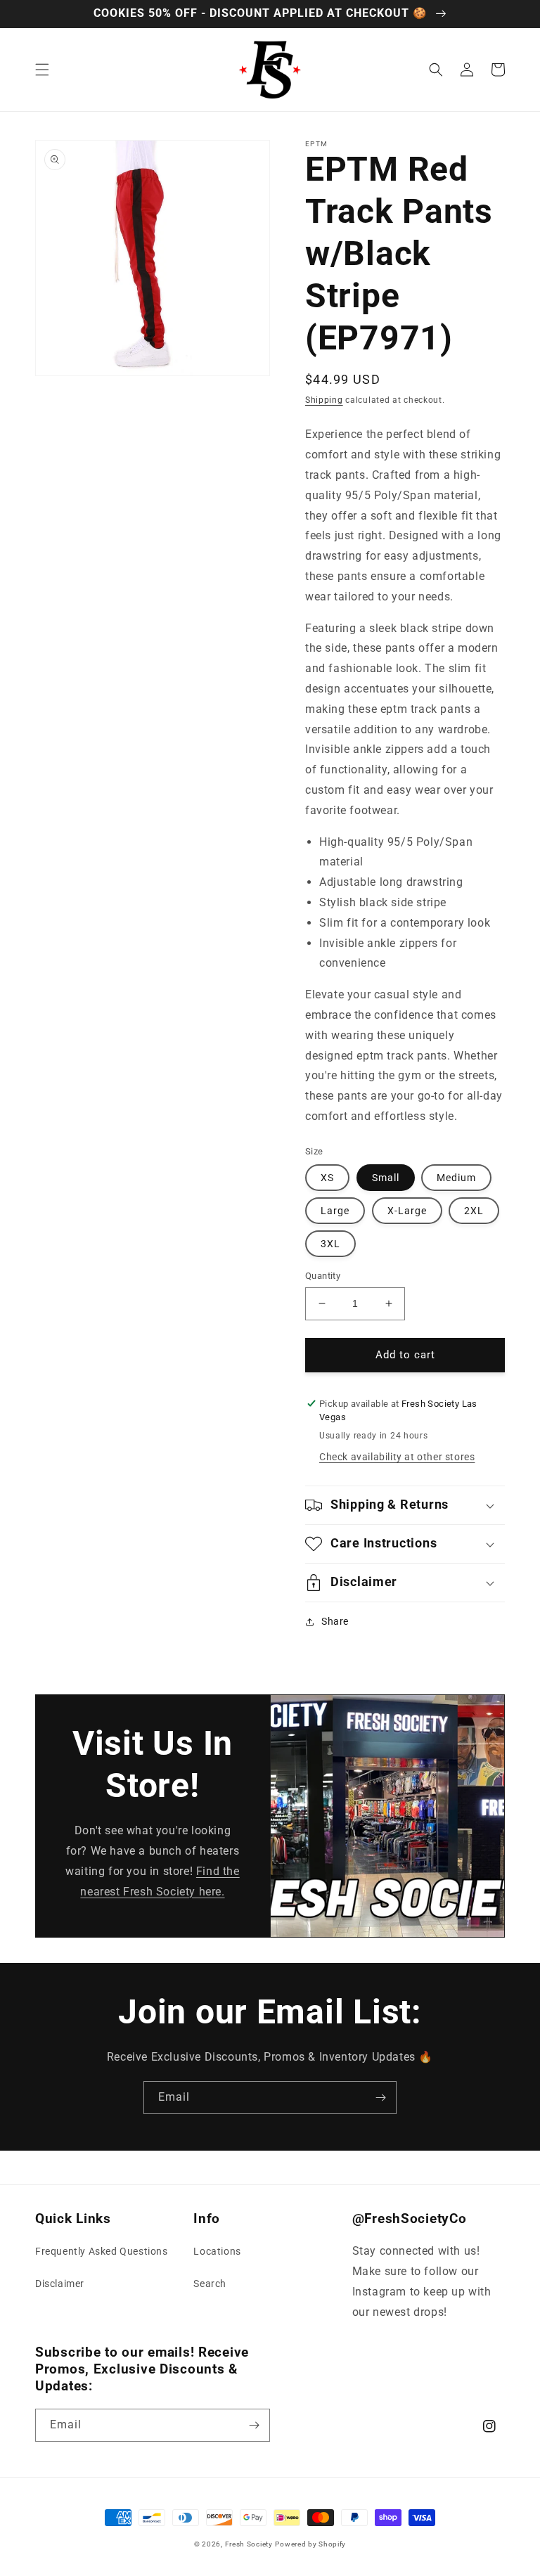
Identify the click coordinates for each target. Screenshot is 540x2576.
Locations (217, 2251)
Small (386, 1178)
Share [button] (335, 1621)
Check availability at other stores (397, 1457)
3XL (330, 1244)
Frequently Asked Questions (102, 2251)
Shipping (324, 400)
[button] (42, 70)
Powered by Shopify (310, 2544)
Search (210, 2284)
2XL (474, 1211)
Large (335, 1211)
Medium (456, 1178)
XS (327, 1178)
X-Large (407, 1211)
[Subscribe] (380, 2098)
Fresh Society (249, 2544)
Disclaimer (60, 2284)
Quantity (323, 1276)
